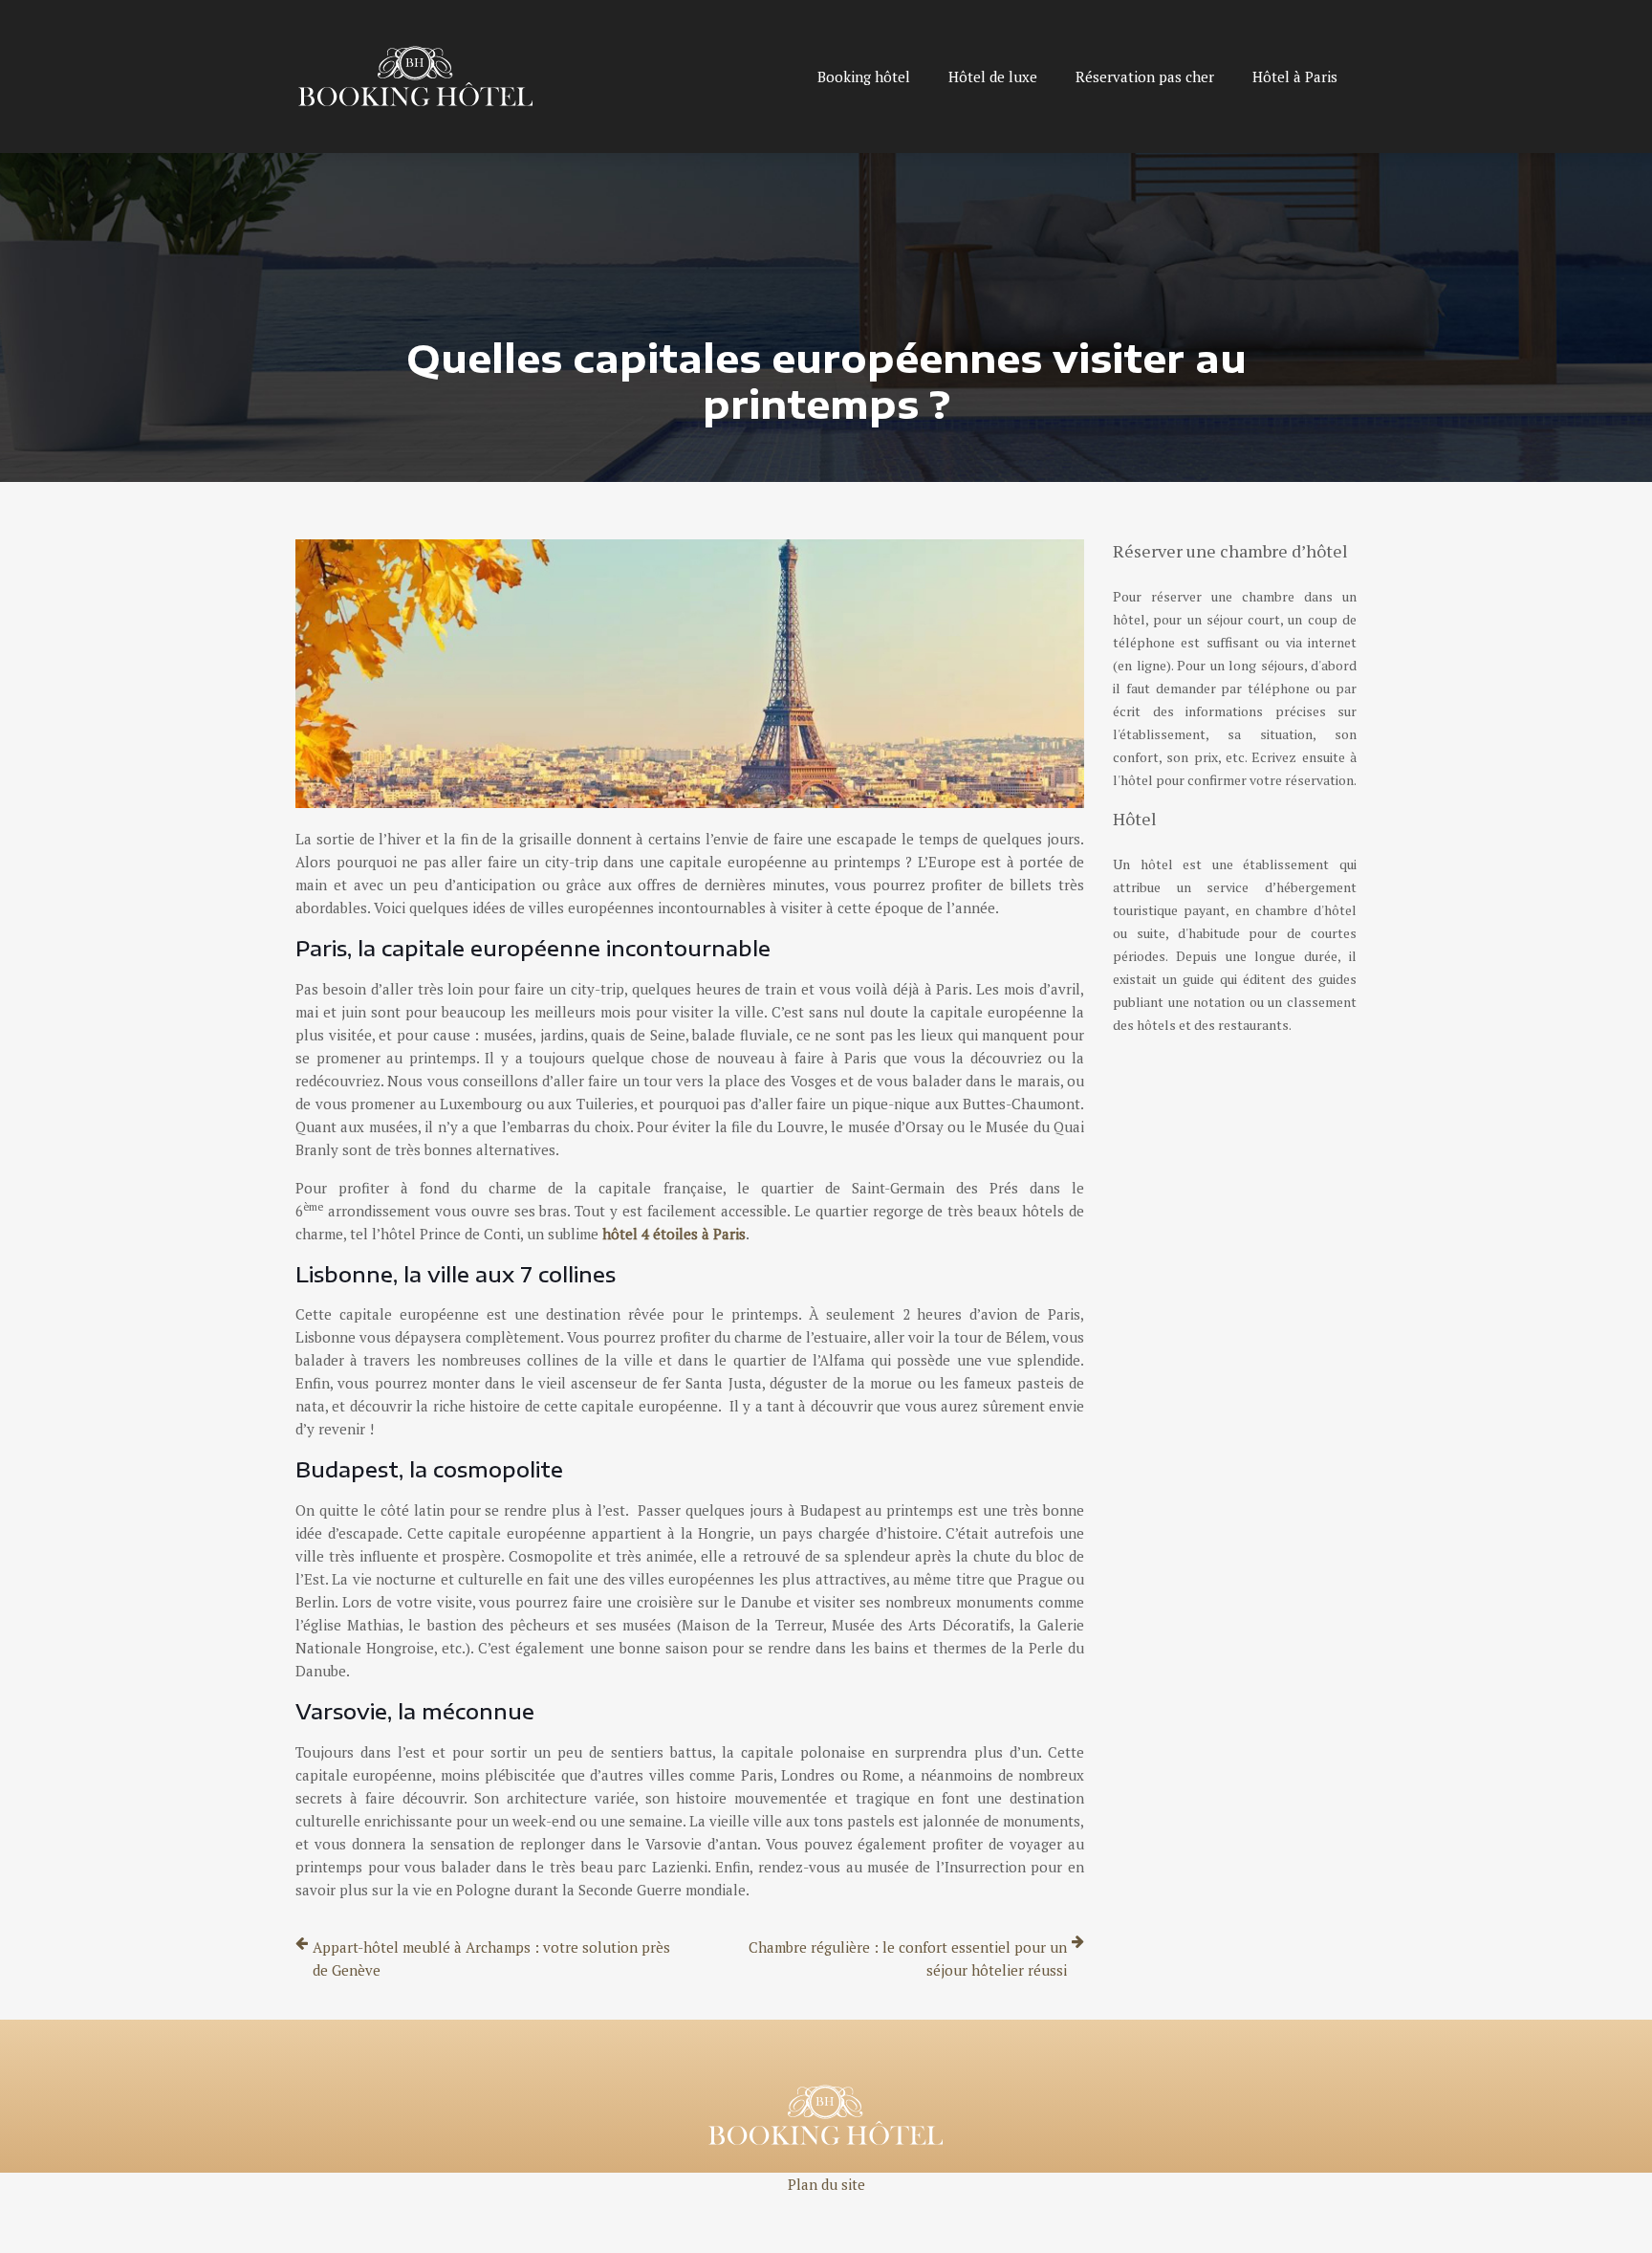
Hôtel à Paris (1295, 77)
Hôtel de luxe (993, 77)
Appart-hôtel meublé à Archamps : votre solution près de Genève (491, 1958)
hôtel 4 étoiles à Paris (674, 1234)
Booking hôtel (864, 77)
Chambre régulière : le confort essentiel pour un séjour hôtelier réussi (908, 1958)
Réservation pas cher (1145, 77)
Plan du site (826, 2184)
